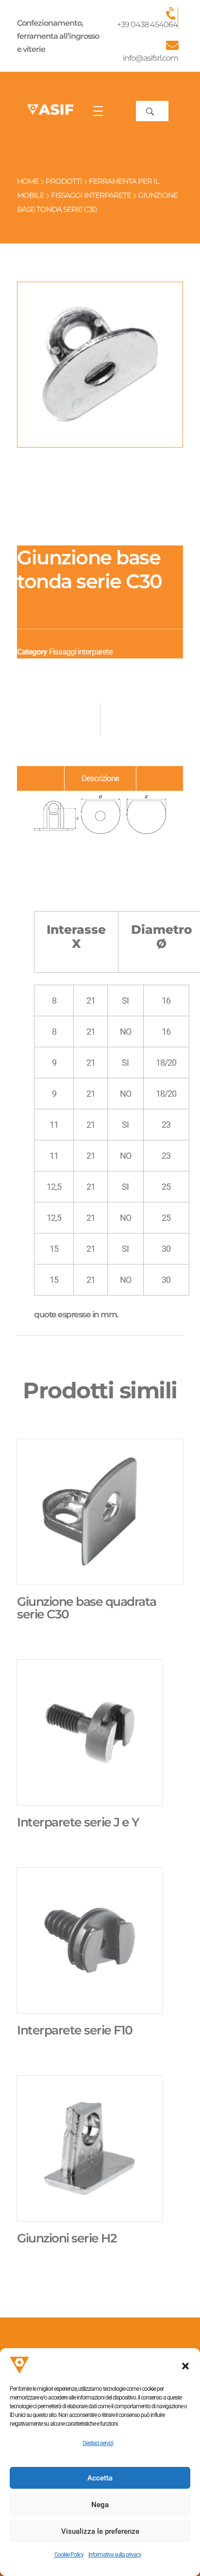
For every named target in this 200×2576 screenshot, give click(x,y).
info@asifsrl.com (150, 58)
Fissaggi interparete (91, 195)
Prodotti (64, 181)
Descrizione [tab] (100, 778)
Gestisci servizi (98, 2443)
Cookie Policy (69, 2555)
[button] (185, 2365)
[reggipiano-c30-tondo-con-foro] (100, 365)
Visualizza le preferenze (100, 2531)
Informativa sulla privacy (115, 2555)
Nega (100, 2505)
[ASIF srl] (50, 110)
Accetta (100, 2478)
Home (28, 181)
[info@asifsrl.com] (172, 45)
